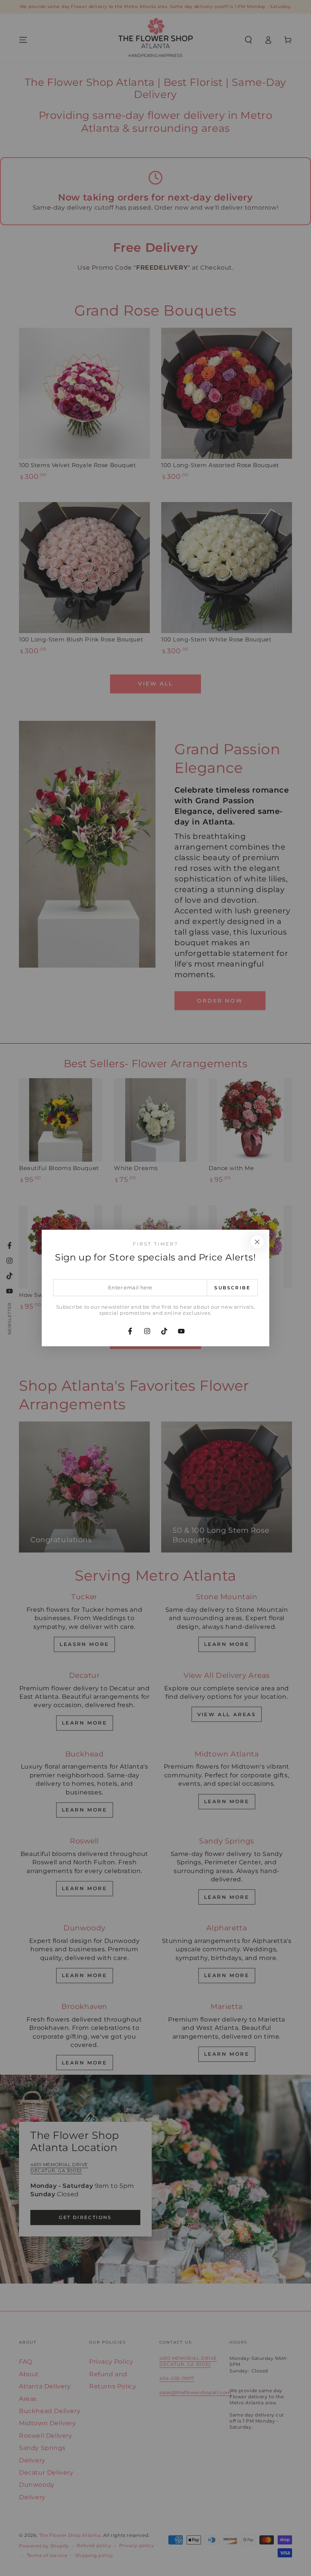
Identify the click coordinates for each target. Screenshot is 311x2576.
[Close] (257, 1242)
